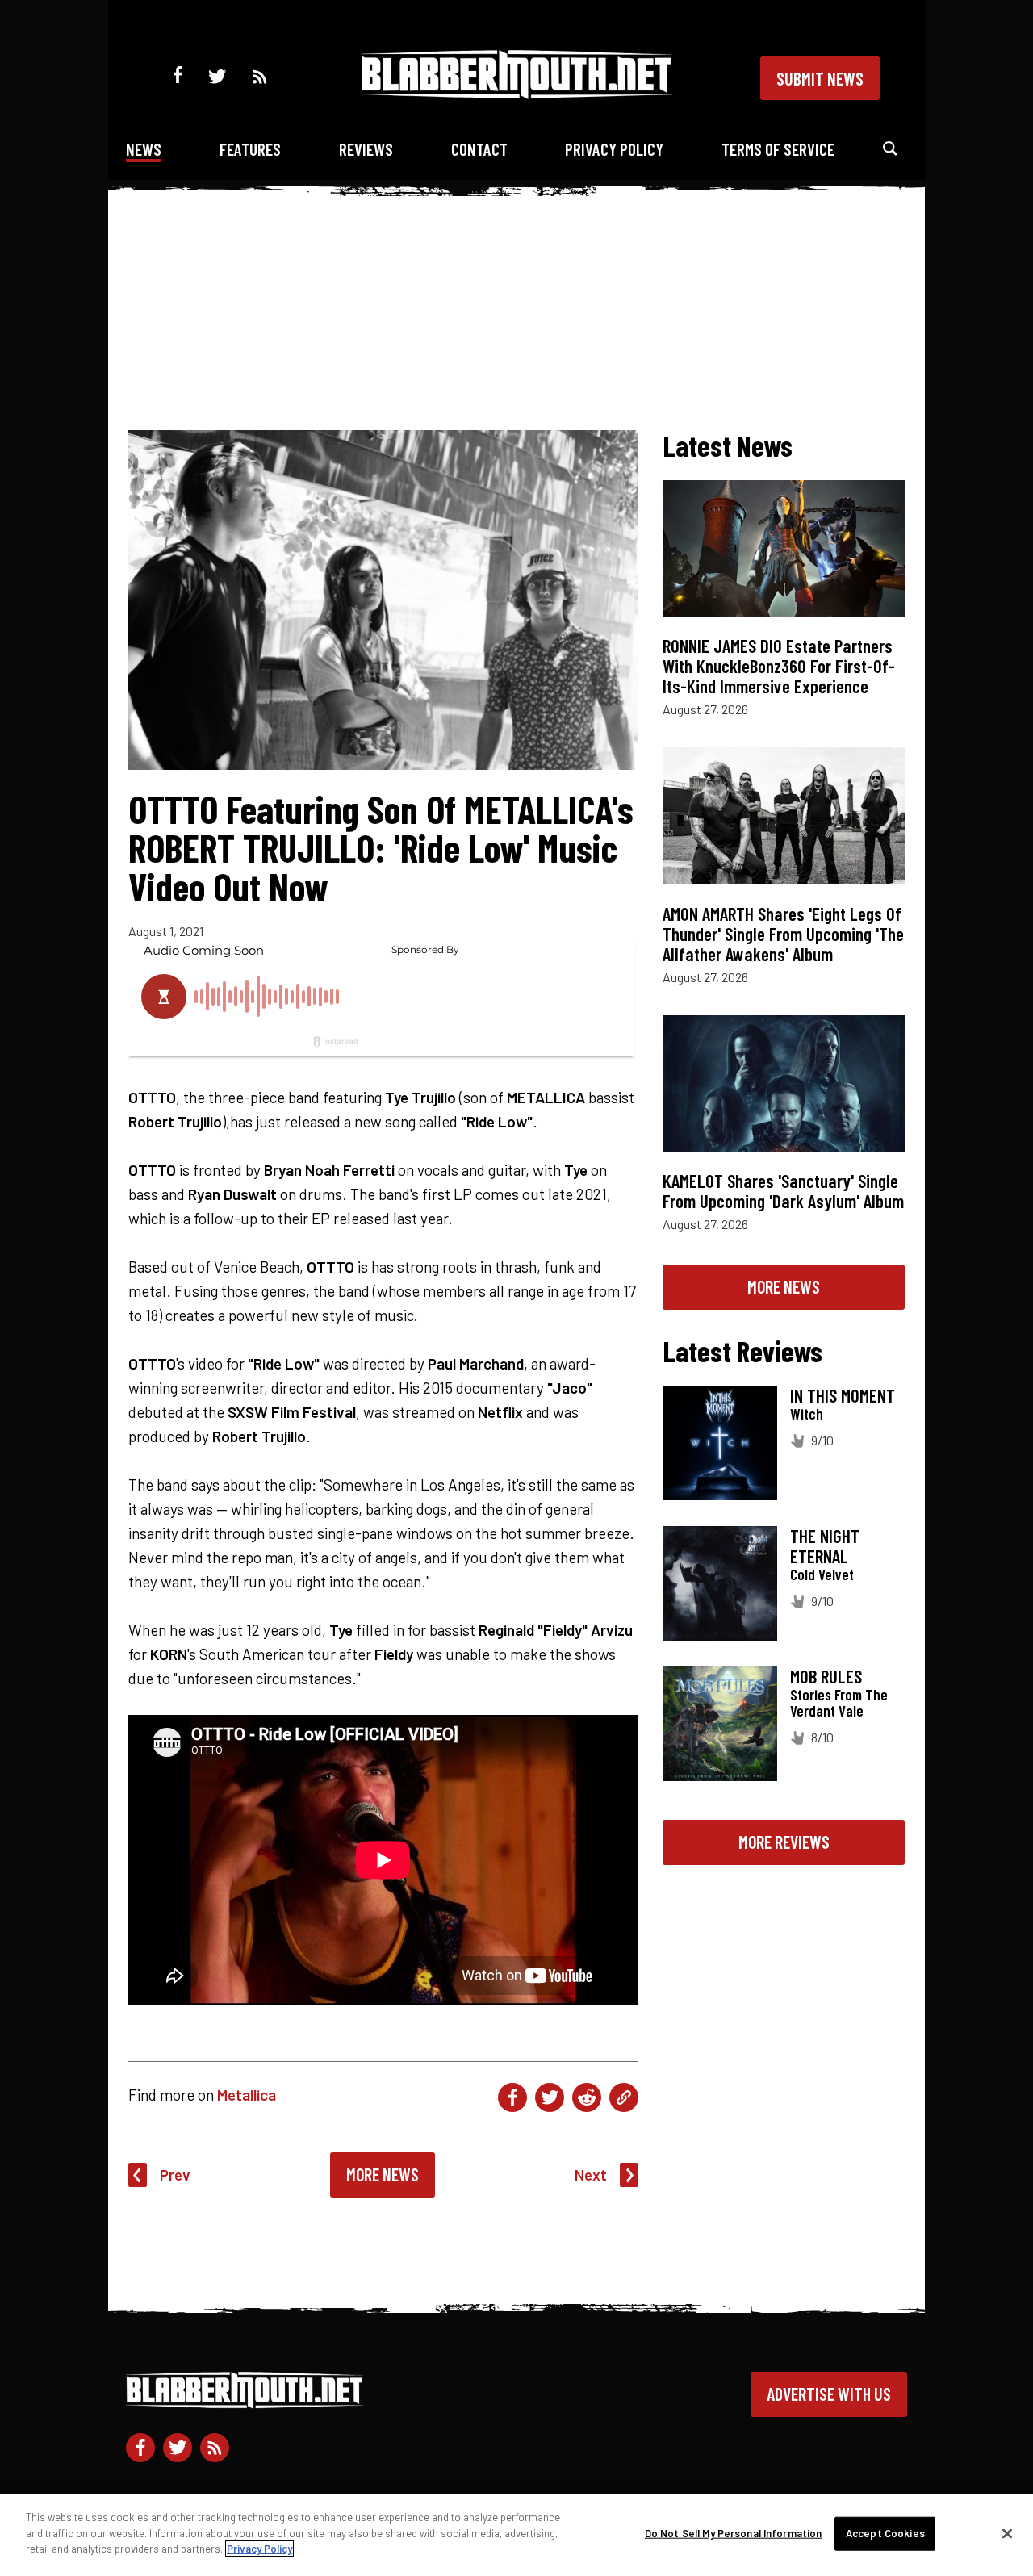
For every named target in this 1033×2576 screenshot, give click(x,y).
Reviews (366, 149)
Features (250, 149)
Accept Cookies (885, 2533)
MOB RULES (826, 1676)
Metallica (247, 2095)
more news (784, 1286)
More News (383, 2174)
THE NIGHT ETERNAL (825, 1546)
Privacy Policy (614, 149)
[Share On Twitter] (550, 2097)
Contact (479, 149)
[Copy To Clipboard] (624, 2097)
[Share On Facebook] (512, 2097)
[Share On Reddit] (587, 2097)
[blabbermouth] (516, 93)
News (144, 149)
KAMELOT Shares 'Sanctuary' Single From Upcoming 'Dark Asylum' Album (783, 1191)
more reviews (784, 1842)
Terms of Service (778, 149)
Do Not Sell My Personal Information (734, 2533)
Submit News (820, 78)
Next (591, 2175)
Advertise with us (829, 2394)
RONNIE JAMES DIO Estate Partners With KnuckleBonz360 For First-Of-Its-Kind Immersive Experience (779, 666)
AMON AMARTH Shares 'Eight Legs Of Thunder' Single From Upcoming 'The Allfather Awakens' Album (783, 934)
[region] (516, 2535)
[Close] (1007, 2534)
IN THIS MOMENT (843, 1395)
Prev (175, 2175)
